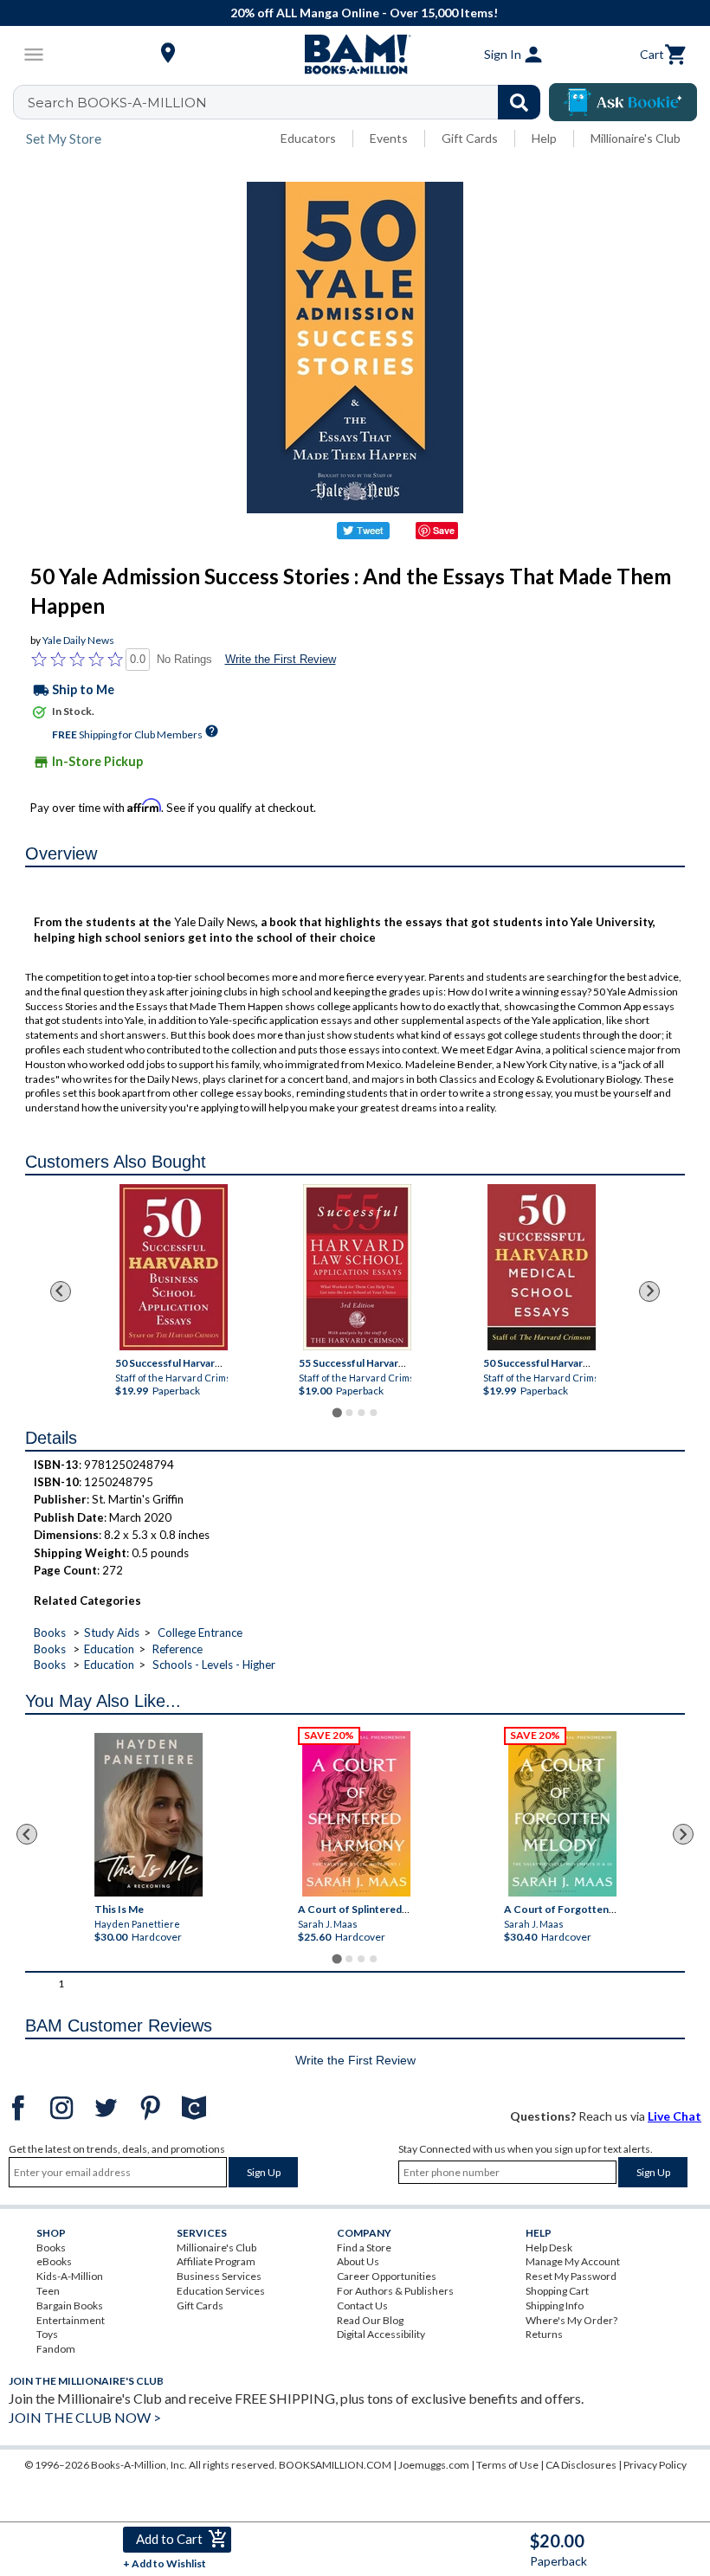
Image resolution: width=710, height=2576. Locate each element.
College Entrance (200, 1633)
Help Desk (549, 2248)
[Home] (355, 55)
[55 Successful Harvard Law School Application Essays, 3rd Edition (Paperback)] (357, 1267)
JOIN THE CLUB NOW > (85, 2417)
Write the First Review (281, 659)
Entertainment (71, 2320)
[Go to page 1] (336, 1412)
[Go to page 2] (349, 1413)
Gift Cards (470, 138)
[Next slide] (649, 1291)
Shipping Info (555, 2306)
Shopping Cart (557, 2291)
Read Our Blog (370, 2320)
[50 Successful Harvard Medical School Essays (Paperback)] (541, 1267)
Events (389, 138)
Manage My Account (573, 2261)
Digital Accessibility (381, 2334)
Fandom (56, 2349)
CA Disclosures (581, 2465)
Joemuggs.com (434, 2465)
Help (544, 138)
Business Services (219, 2276)
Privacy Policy (655, 2465)
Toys (47, 2334)
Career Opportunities (387, 2276)
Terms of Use (507, 2465)
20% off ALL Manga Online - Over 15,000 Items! (364, 13)
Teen (48, 2291)
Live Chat (674, 2116)
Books (50, 1633)
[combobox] (288, 102)
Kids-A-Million (70, 2276)
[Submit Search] (519, 102)
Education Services (221, 2291)
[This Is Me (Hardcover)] (149, 1815)
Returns (544, 2334)
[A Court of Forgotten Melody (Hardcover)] (563, 1814)
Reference (177, 1649)
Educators (308, 138)
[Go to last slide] (61, 1291)
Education (109, 1649)
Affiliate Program (216, 2261)
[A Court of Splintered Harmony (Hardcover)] (357, 1814)
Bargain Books (70, 2306)
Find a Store (364, 2248)
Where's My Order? (571, 2320)
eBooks (54, 2261)
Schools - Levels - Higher (214, 1665)
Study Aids (112, 1633)
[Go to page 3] (361, 1413)
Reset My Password (571, 2276)
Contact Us (362, 2306)
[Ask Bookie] (623, 102)
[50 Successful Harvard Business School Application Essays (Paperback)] (174, 1267)
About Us (358, 2261)
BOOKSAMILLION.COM (335, 2465)
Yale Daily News (78, 640)
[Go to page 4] (373, 1413)
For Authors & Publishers (395, 2291)
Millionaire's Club (636, 138)
